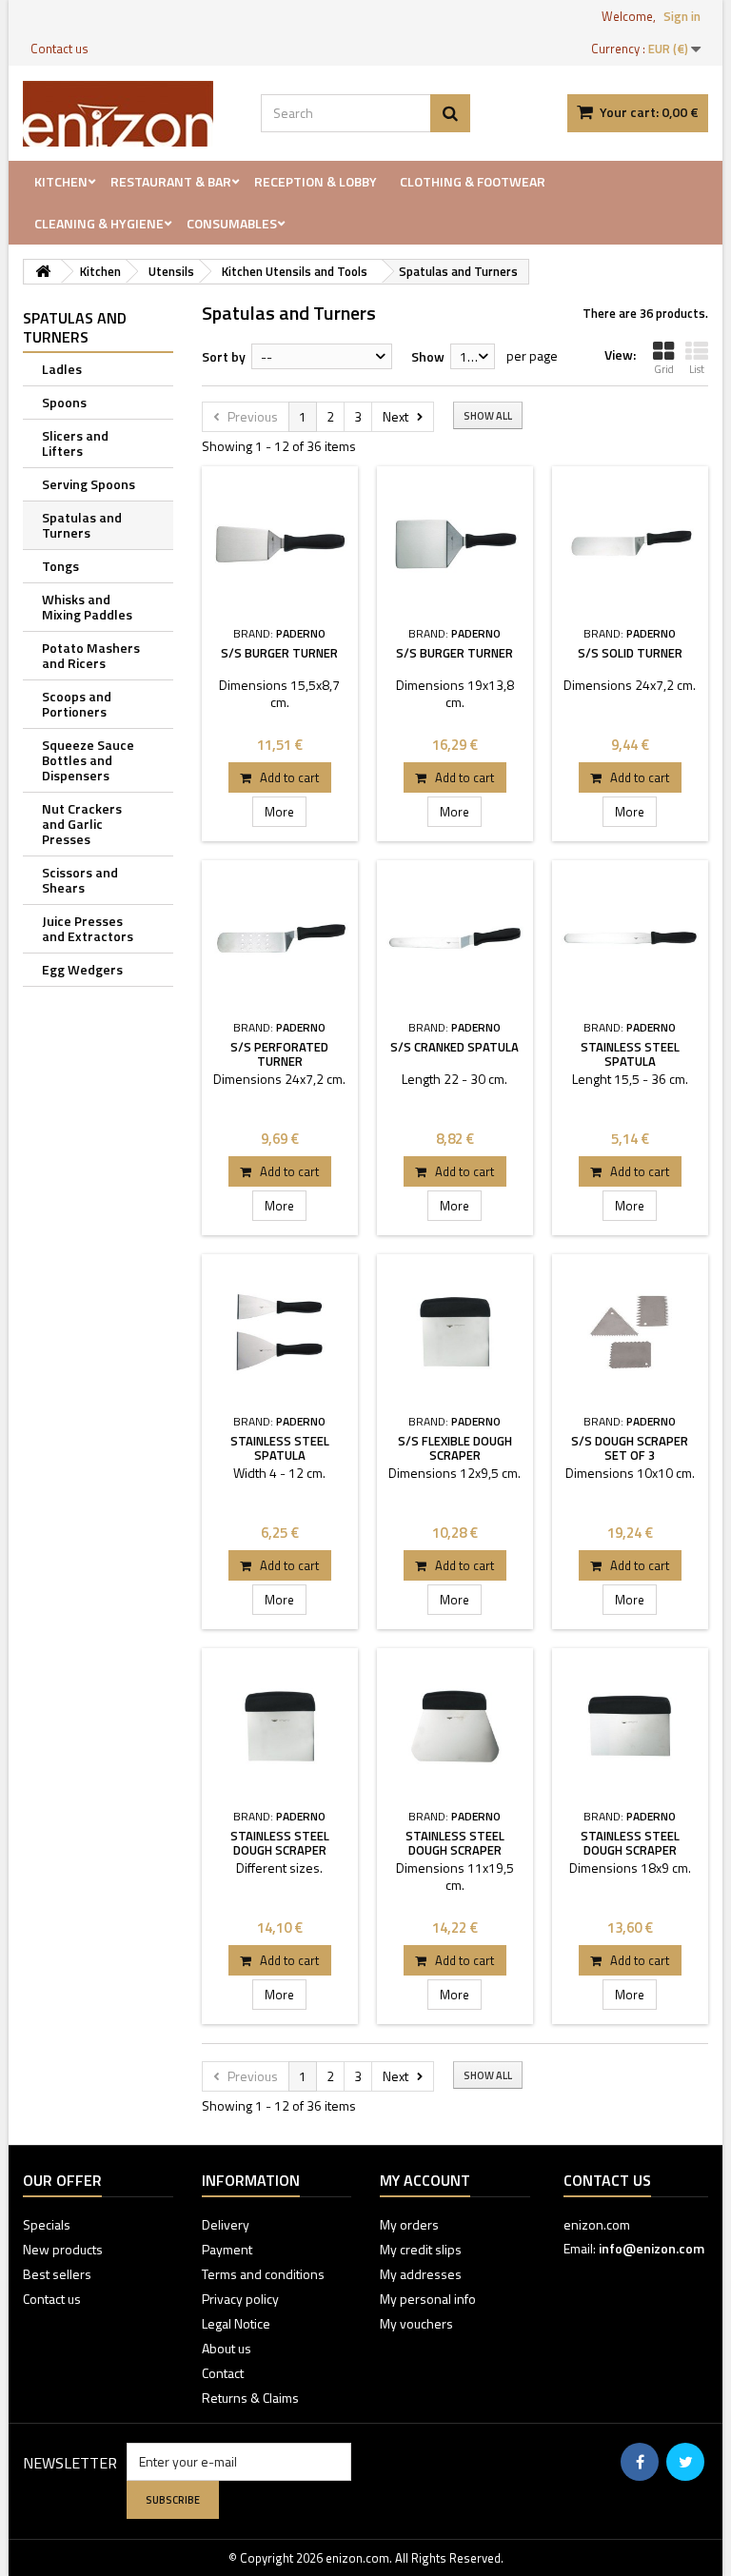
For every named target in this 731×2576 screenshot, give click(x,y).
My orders (409, 2224)
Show (428, 356)
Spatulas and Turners (82, 525)
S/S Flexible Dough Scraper (455, 1448)
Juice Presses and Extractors (88, 928)
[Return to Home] (43, 272)
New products (63, 2249)
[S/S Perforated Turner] (280, 938)
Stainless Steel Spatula (630, 1054)
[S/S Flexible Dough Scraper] (455, 1332)
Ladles (62, 369)
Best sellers (57, 2274)
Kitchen (61, 181)
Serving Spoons (89, 484)
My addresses (421, 2274)
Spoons (64, 402)
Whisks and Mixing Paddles (87, 607)
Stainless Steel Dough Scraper (280, 1843)
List (697, 369)
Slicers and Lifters (75, 443)
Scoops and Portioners (77, 704)
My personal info (428, 2299)
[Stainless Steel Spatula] (630, 938)
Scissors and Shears (80, 880)
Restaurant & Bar (171, 181)
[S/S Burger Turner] (280, 544)
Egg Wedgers (82, 969)
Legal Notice (236, 2323)
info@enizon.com (652, 2248)
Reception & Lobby (316, 181)
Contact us (59, 49)
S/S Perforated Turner (279, 1054)
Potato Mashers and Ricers (91, 655)
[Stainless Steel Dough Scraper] (280, 1726)
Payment (227, 2249)
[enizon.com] (128, 114)
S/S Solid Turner (630, 653)
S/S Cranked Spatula (454, 1047)
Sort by (224, 356)
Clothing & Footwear (473, 181)
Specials (47, 2224)
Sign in (682, 16)
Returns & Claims (250, 2398)
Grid (664, 369)
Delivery (226, 2224)
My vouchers (416, 2323)
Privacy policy (240, 2299)
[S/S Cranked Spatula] (455, 938)
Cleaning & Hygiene (99, 223)
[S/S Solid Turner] (630, 544)
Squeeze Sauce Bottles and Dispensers (88, 760)
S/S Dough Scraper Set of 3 (630, 1448)
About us (227, 2348)
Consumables (232, 223)
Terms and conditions (263, 2274)
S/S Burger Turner (279, 653)
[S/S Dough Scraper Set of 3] (630, 1332)
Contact (223, 2373)
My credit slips (421, 2249)
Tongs (60, 566)
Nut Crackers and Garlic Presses (82, 824)
